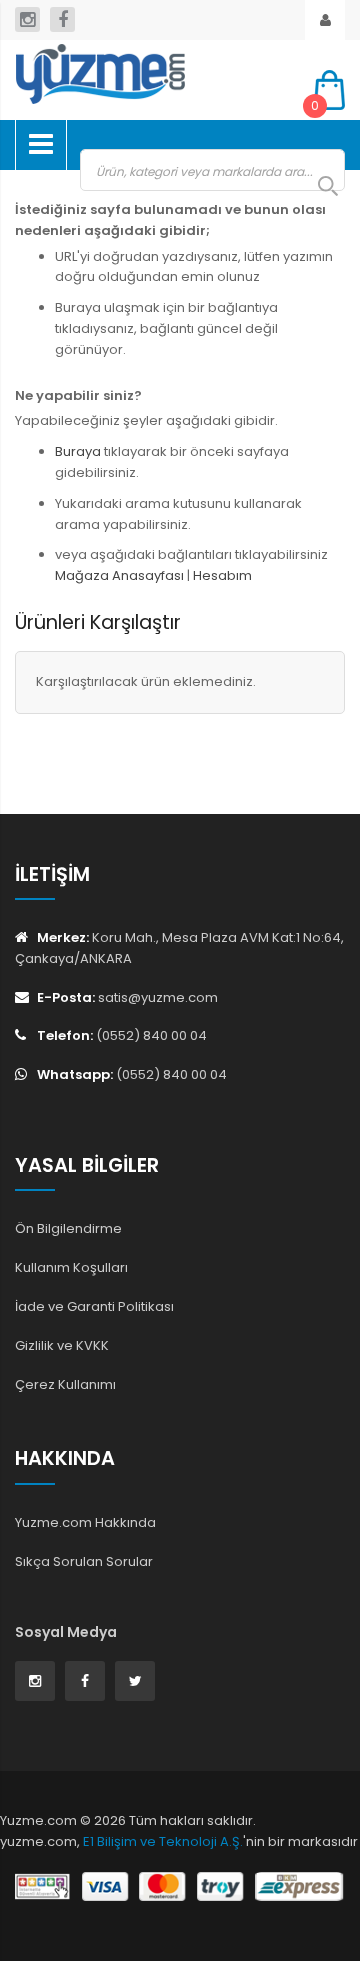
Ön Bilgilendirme (68, 1228)
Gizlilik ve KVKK (62, 1345)
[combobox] (212, 170)
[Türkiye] (150, 74)
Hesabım (222, 575)
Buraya (78, 451)
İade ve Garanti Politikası (94, 1306)
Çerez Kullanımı (65, 1384)
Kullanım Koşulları (71, 1267)
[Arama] (318, 186)
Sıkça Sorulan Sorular (84, 1561)
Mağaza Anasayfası (119, 575)
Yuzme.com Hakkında (85, 1522)
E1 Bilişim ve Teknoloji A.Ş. (163, 1841)
